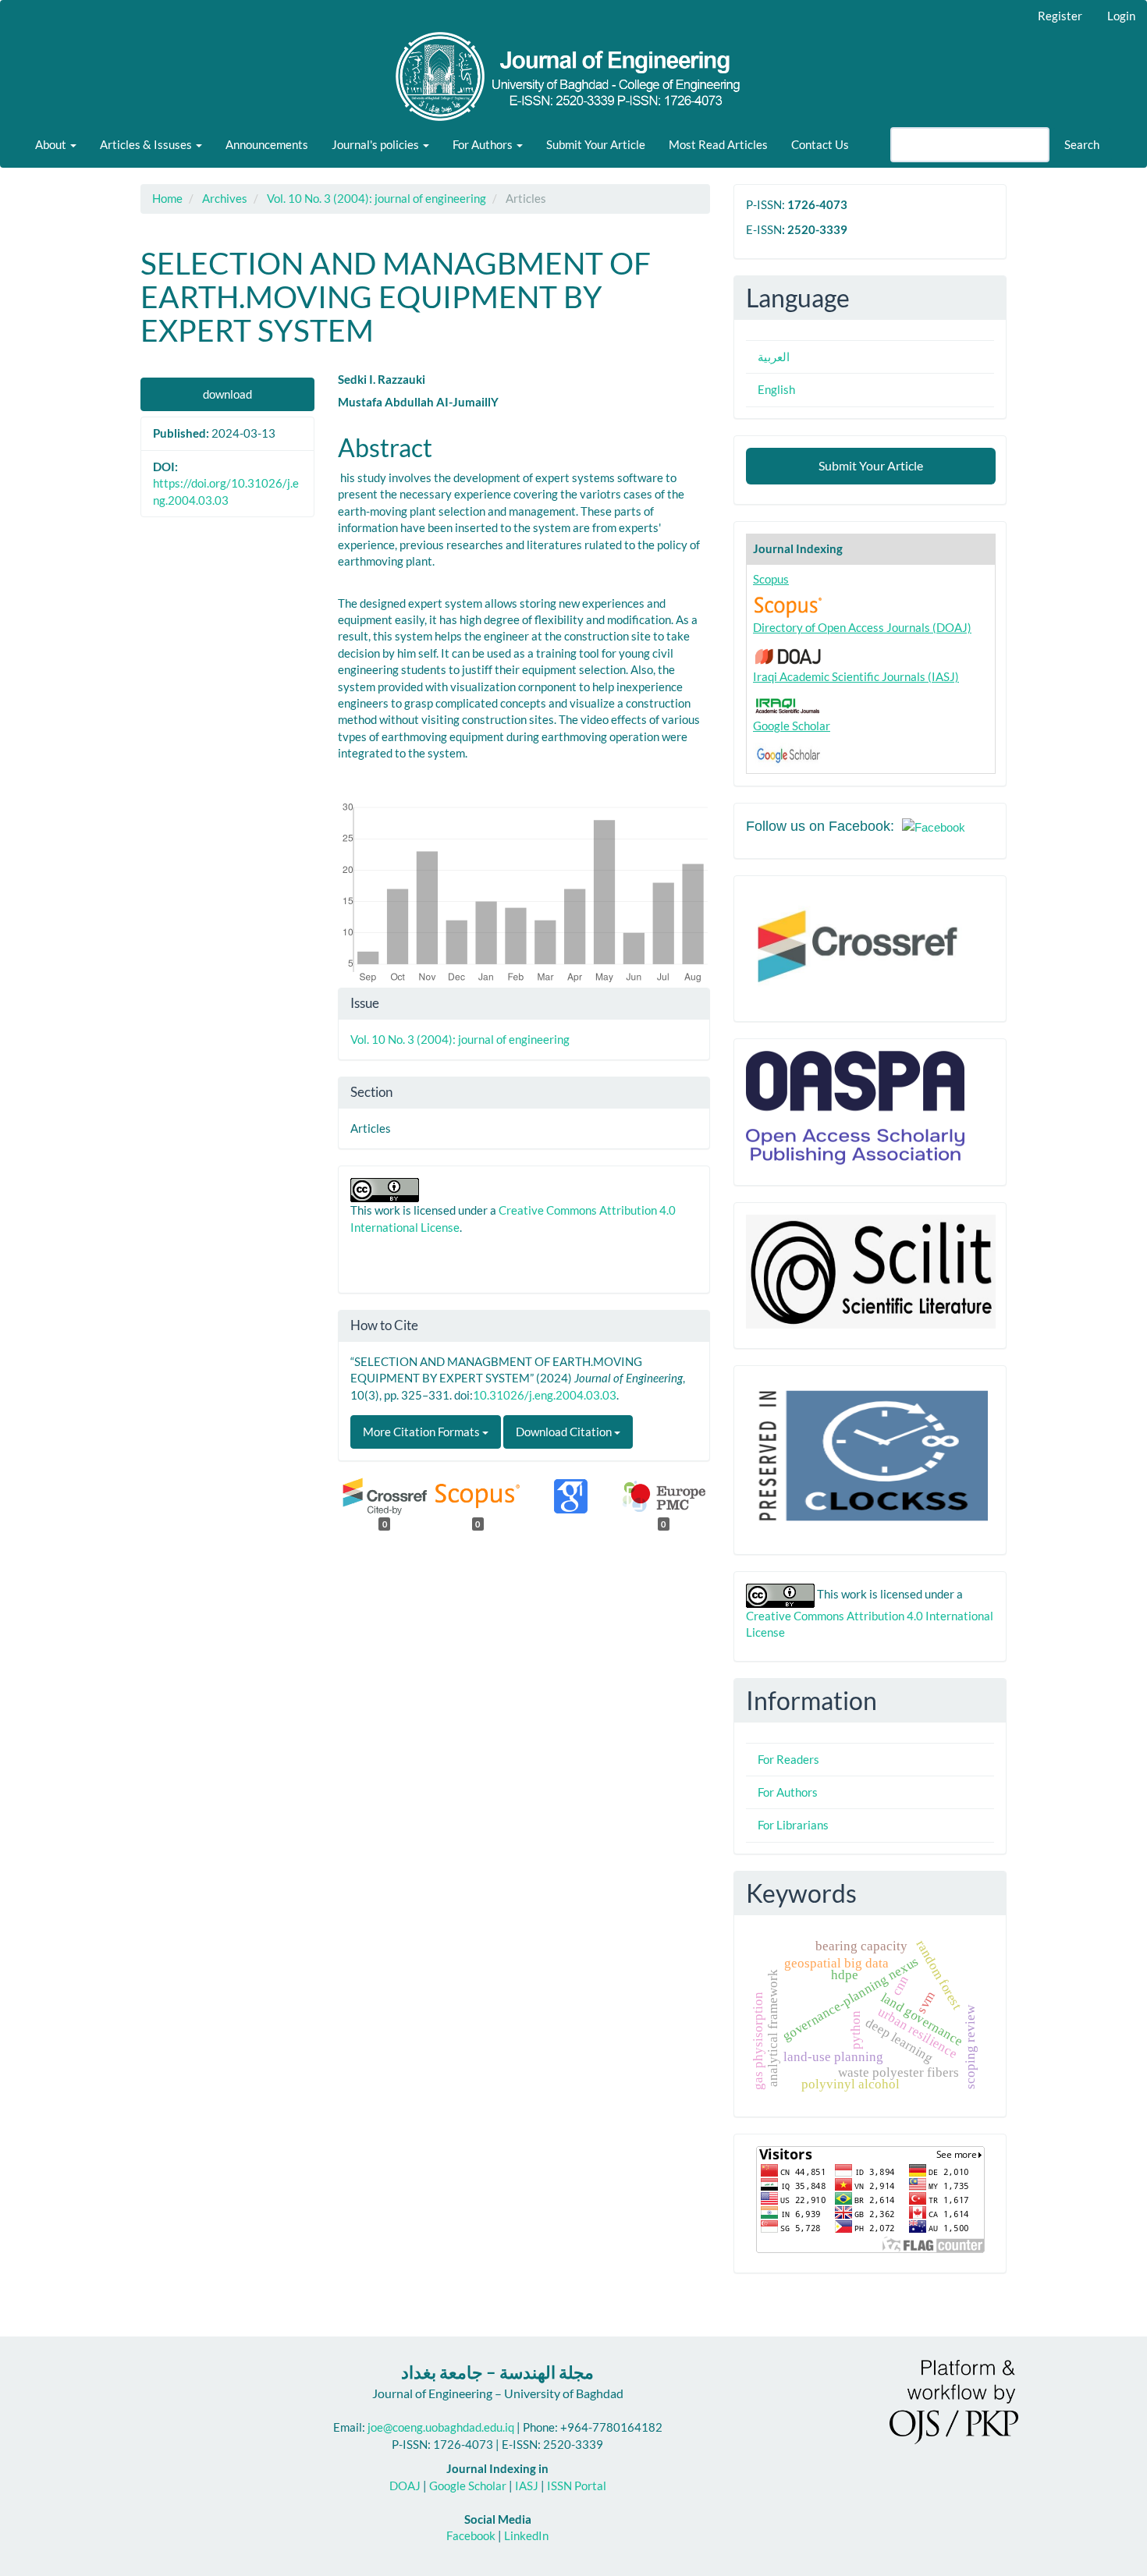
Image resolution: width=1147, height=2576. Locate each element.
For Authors (788, 1792)
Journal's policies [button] (376, 144)
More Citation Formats (423, 1432)
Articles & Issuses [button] (147, 144)
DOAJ (405, 2486)
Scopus (771, 579)
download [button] (227, 394)
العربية (774, 357)
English (776, 389)
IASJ (527, 2486)
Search (1082, 144)
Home (167, 198)
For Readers (788, 1759)
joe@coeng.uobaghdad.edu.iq (441, 2427)
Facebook (471, 2535)
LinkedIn (526, 2535)
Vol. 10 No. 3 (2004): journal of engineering (376, 198)
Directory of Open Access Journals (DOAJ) (862, 627)
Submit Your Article (596, 144)
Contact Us (820, 144)
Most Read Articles (718, 144)
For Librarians (793, 1825)
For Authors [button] (484, 144)
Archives (225, 198)
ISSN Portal (577, 2486)
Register (1060, 16)
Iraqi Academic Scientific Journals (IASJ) (856, 676)
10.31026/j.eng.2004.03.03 (545, 1395)
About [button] (52, 144)
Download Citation (565, 1432)
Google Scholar (792, 726)
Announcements (267, 144)
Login (1121, 16)
